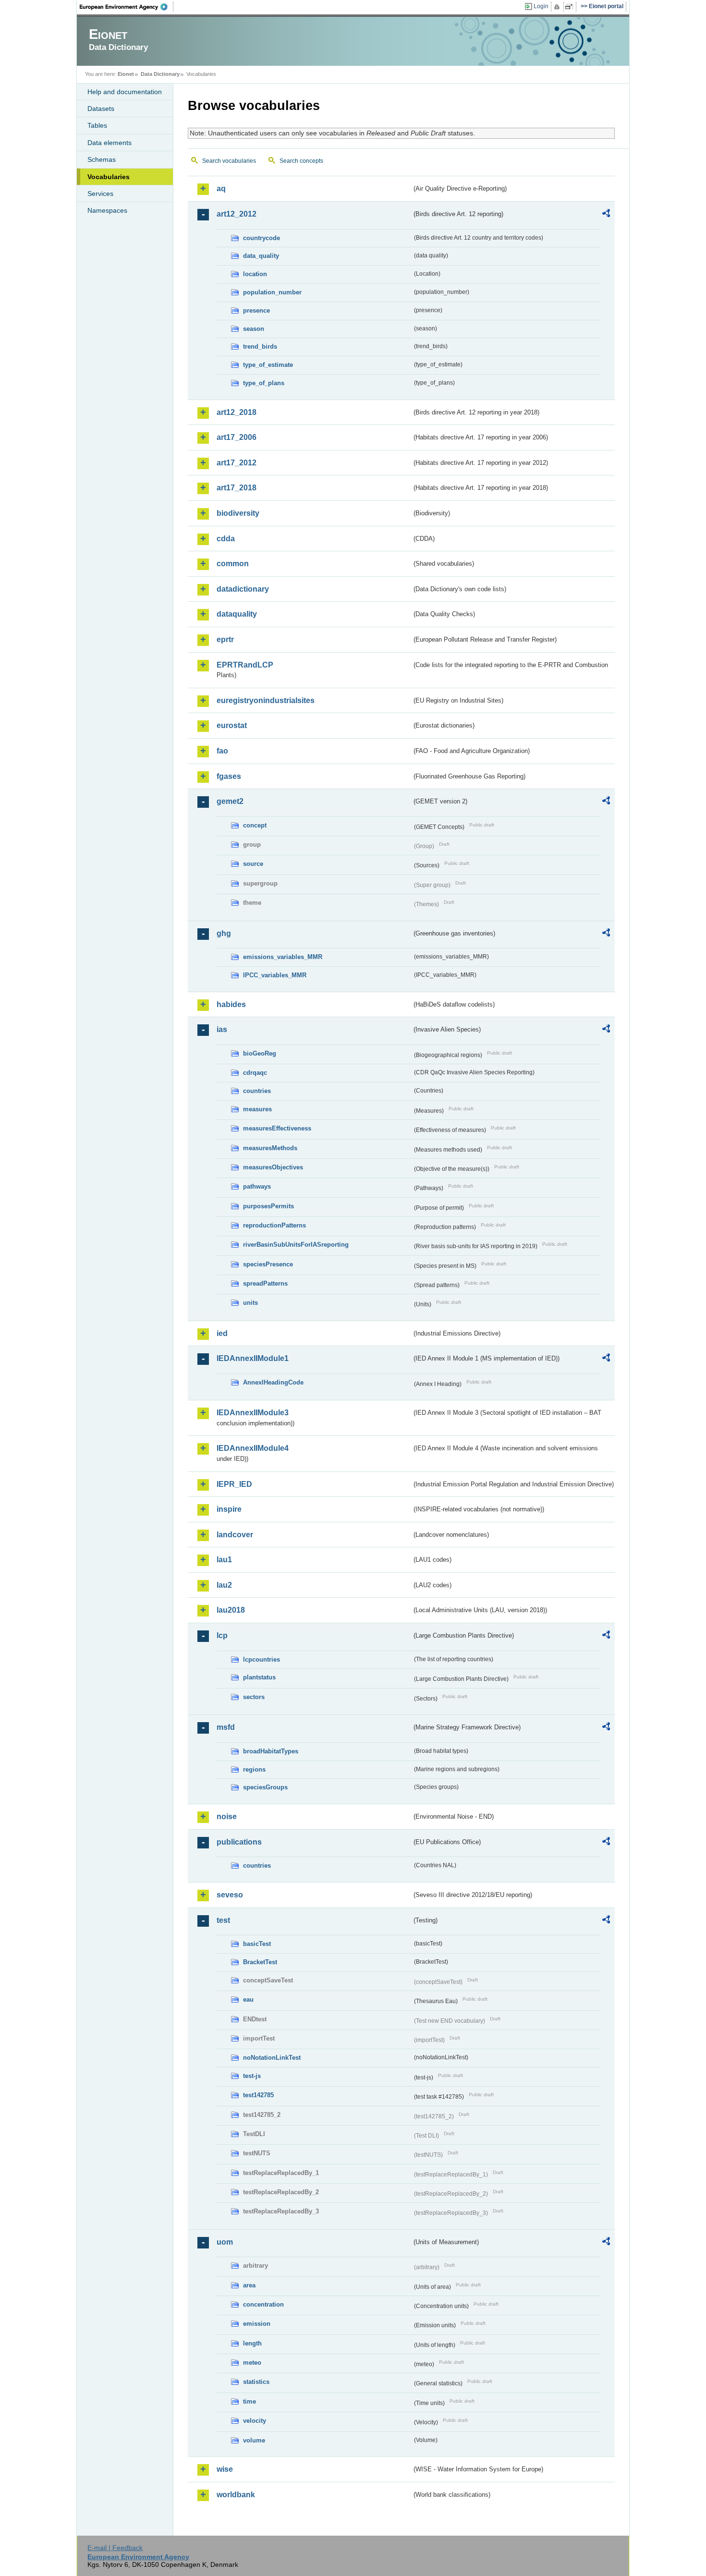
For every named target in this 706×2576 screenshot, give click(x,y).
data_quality (261, 256)
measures (257, 1109)
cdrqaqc (255, 1073)
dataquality (237, 614)
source (253, 864)
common (233, 564)
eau (248, 1999)
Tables (97, 125)
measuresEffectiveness (277, 1128)
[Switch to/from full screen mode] (571, 7)
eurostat (232, 725)
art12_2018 (237, 412)
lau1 (224, 1560)
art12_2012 (237, 214)
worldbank (236, 2495)
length (252, 2343)
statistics (256, 2382)
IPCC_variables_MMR (275, 975)
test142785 (258, 2095)
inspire (229, 1509)
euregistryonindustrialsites (266, 700)
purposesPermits (268, 1206)
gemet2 (230, 801)
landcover (235, 1535)
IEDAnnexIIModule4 (253, 1448)
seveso (230, 1895)
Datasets (101, 109)
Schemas (102, 159)
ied (222, 1333)
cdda (226, 539)
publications (239, 1842)
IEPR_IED (234, 1484)
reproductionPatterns (274, 1225)
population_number (272, 292)
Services (100, 194)
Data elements (110, 143)
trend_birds (260, 346)
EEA (127, 7)
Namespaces (107, 210)
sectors (254, 1697)
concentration (263, 2304)
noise (227, 1817)
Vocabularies (109, 177)
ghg (224, 933)
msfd (226, 1727)
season (254, 329)
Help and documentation (125, 92)
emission (257, 2324)
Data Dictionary (160, 74)
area (249, 2285)
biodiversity (238, 513)
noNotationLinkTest (272, 2058)
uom (225, 2242)
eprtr (225, 639)
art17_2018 (237, 488)
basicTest (257, 1944)
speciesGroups (265, 1787)
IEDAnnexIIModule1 (253, 1358)
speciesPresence (268, 1264)
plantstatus (259, 1677)
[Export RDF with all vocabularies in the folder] (606, 215)
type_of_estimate (268, 365)
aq (221, 188)
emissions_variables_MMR (283, 957)
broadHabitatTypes (271, 1751)
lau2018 (231, 1610)
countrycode (262, 238)
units (250, 1303)
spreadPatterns (265, 1283)
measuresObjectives (273, 1167)
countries (257, 1091)
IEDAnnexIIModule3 (253, 1413)
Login (541, 6)
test (223, 1920)
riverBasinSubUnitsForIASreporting (296, 1245)
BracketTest (260, 1962)
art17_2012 (237, 463)
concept (255, 825)
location (255, 274)
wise (225, 2469)
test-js (252, 2076)
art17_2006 (237, 437)
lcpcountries (262, 1659)
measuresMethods (270, 1148)
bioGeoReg (260, 1053)
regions (254, 1769)
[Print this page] (558, 7)
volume (254, 2440)
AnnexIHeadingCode (273, 1382)
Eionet (126, 74)
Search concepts (301, 161)
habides (231, 1004)
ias (222, 1029)
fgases (229, 776)
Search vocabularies (229, 161)
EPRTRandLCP (245, 665)
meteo (252, 2363)
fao (222, 751)
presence (256, 310)
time (250, 2401)
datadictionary (243, 589)
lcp (222, 1635)
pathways (257, 1186)
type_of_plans (264, 383)
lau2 (224, 1585)
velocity (255, 2421)
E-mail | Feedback (115, 2548)
